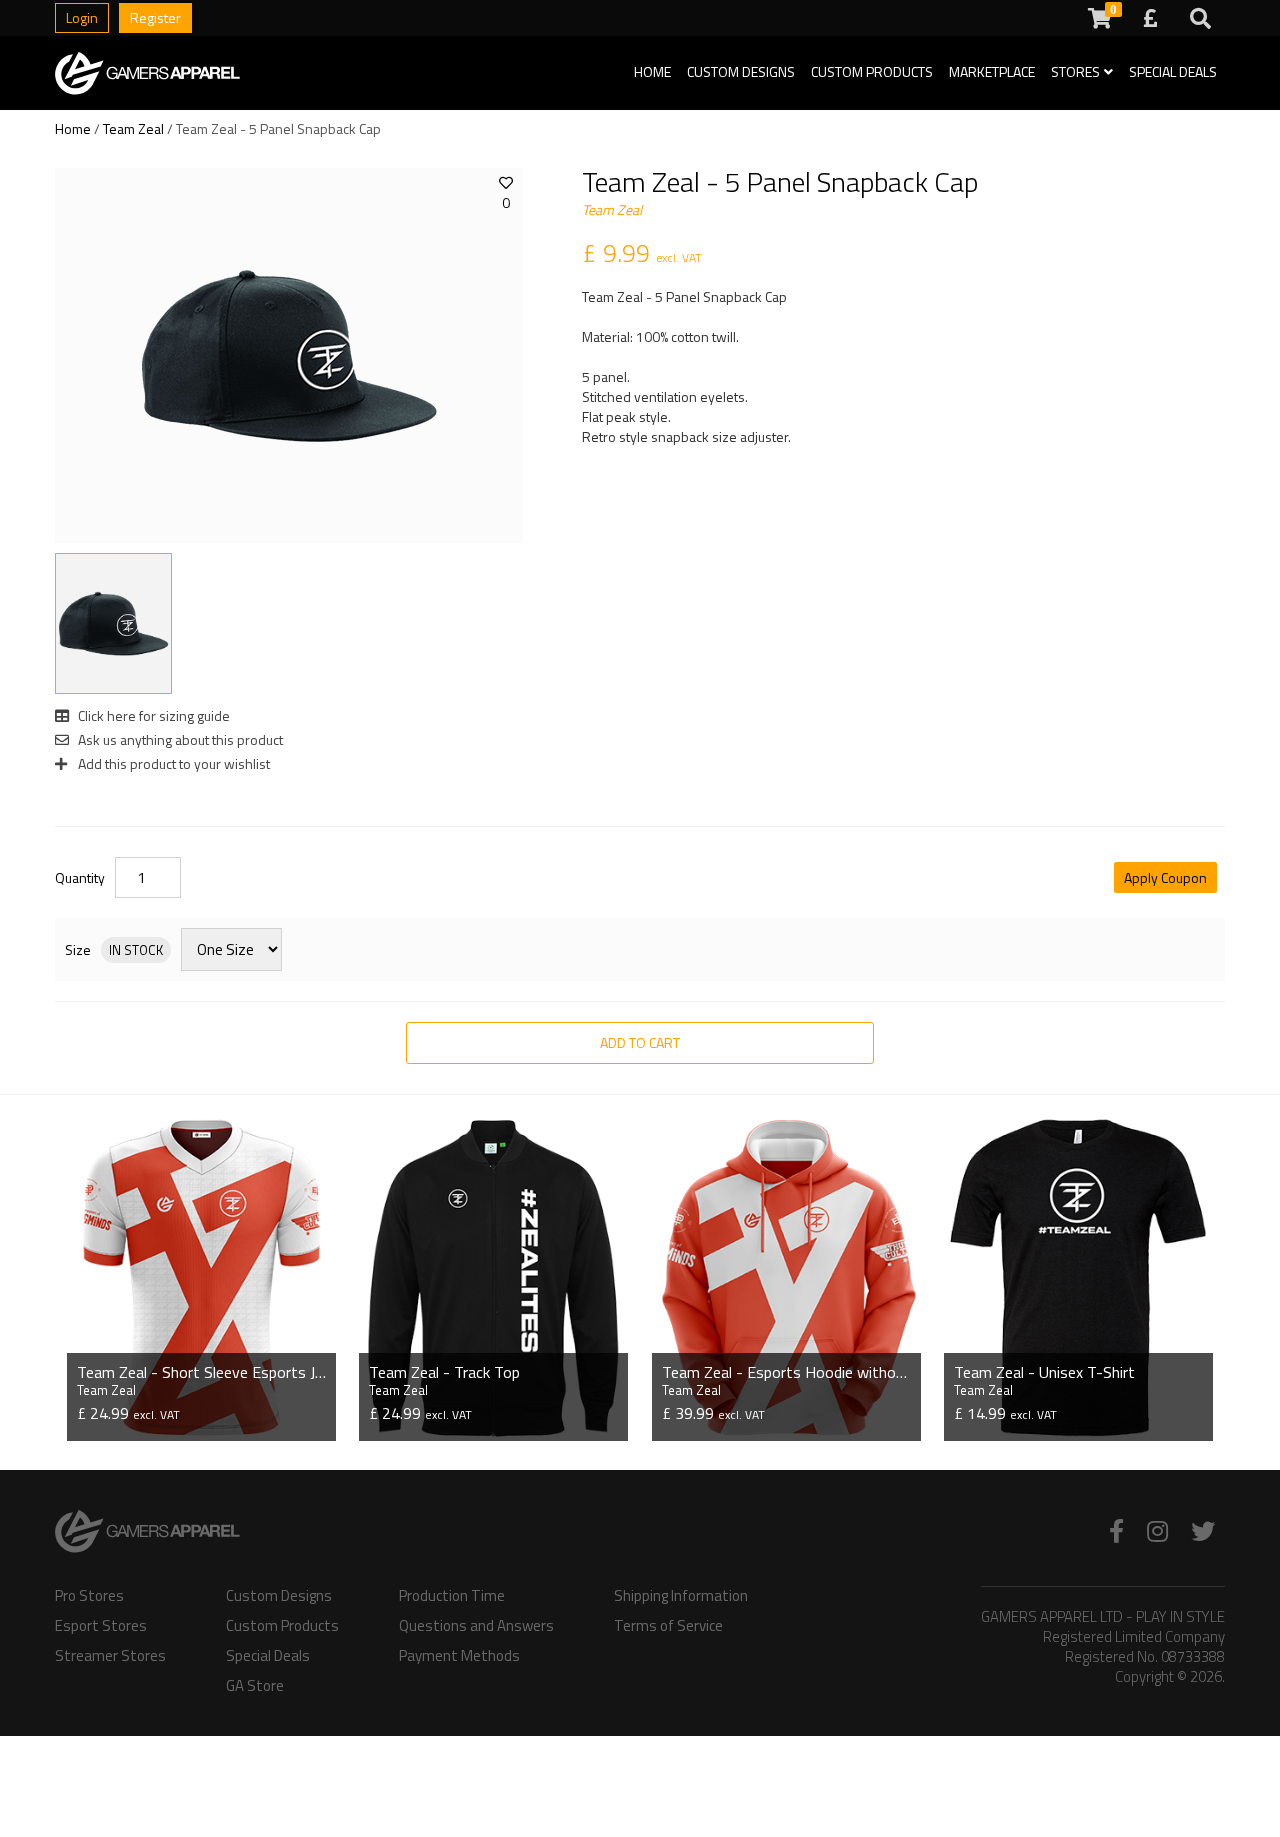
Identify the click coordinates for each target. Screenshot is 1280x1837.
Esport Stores (101, 1626)
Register (155, 17)
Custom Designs (741, 71)
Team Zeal (133, 128)
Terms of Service (668, 1626)
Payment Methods (459, 1656)
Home (652, 71)
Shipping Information (681, 1596)
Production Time (452, 1596)
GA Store (255, 1686)
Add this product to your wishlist (172, 763)
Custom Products (872, 71)
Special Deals (1173, 71)
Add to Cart (640, 1042)
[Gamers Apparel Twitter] (1203, 1531)
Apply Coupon (1165, 877)
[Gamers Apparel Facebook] (1116, 1531)
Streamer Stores (110, 1656)
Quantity (80, 878)
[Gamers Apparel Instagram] (1157, 1531)
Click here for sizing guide (152, 715)
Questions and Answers (476, 1626)
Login (82, 17)
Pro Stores (89, 1596)
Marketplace (992, 71)
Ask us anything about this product (179, 739)
